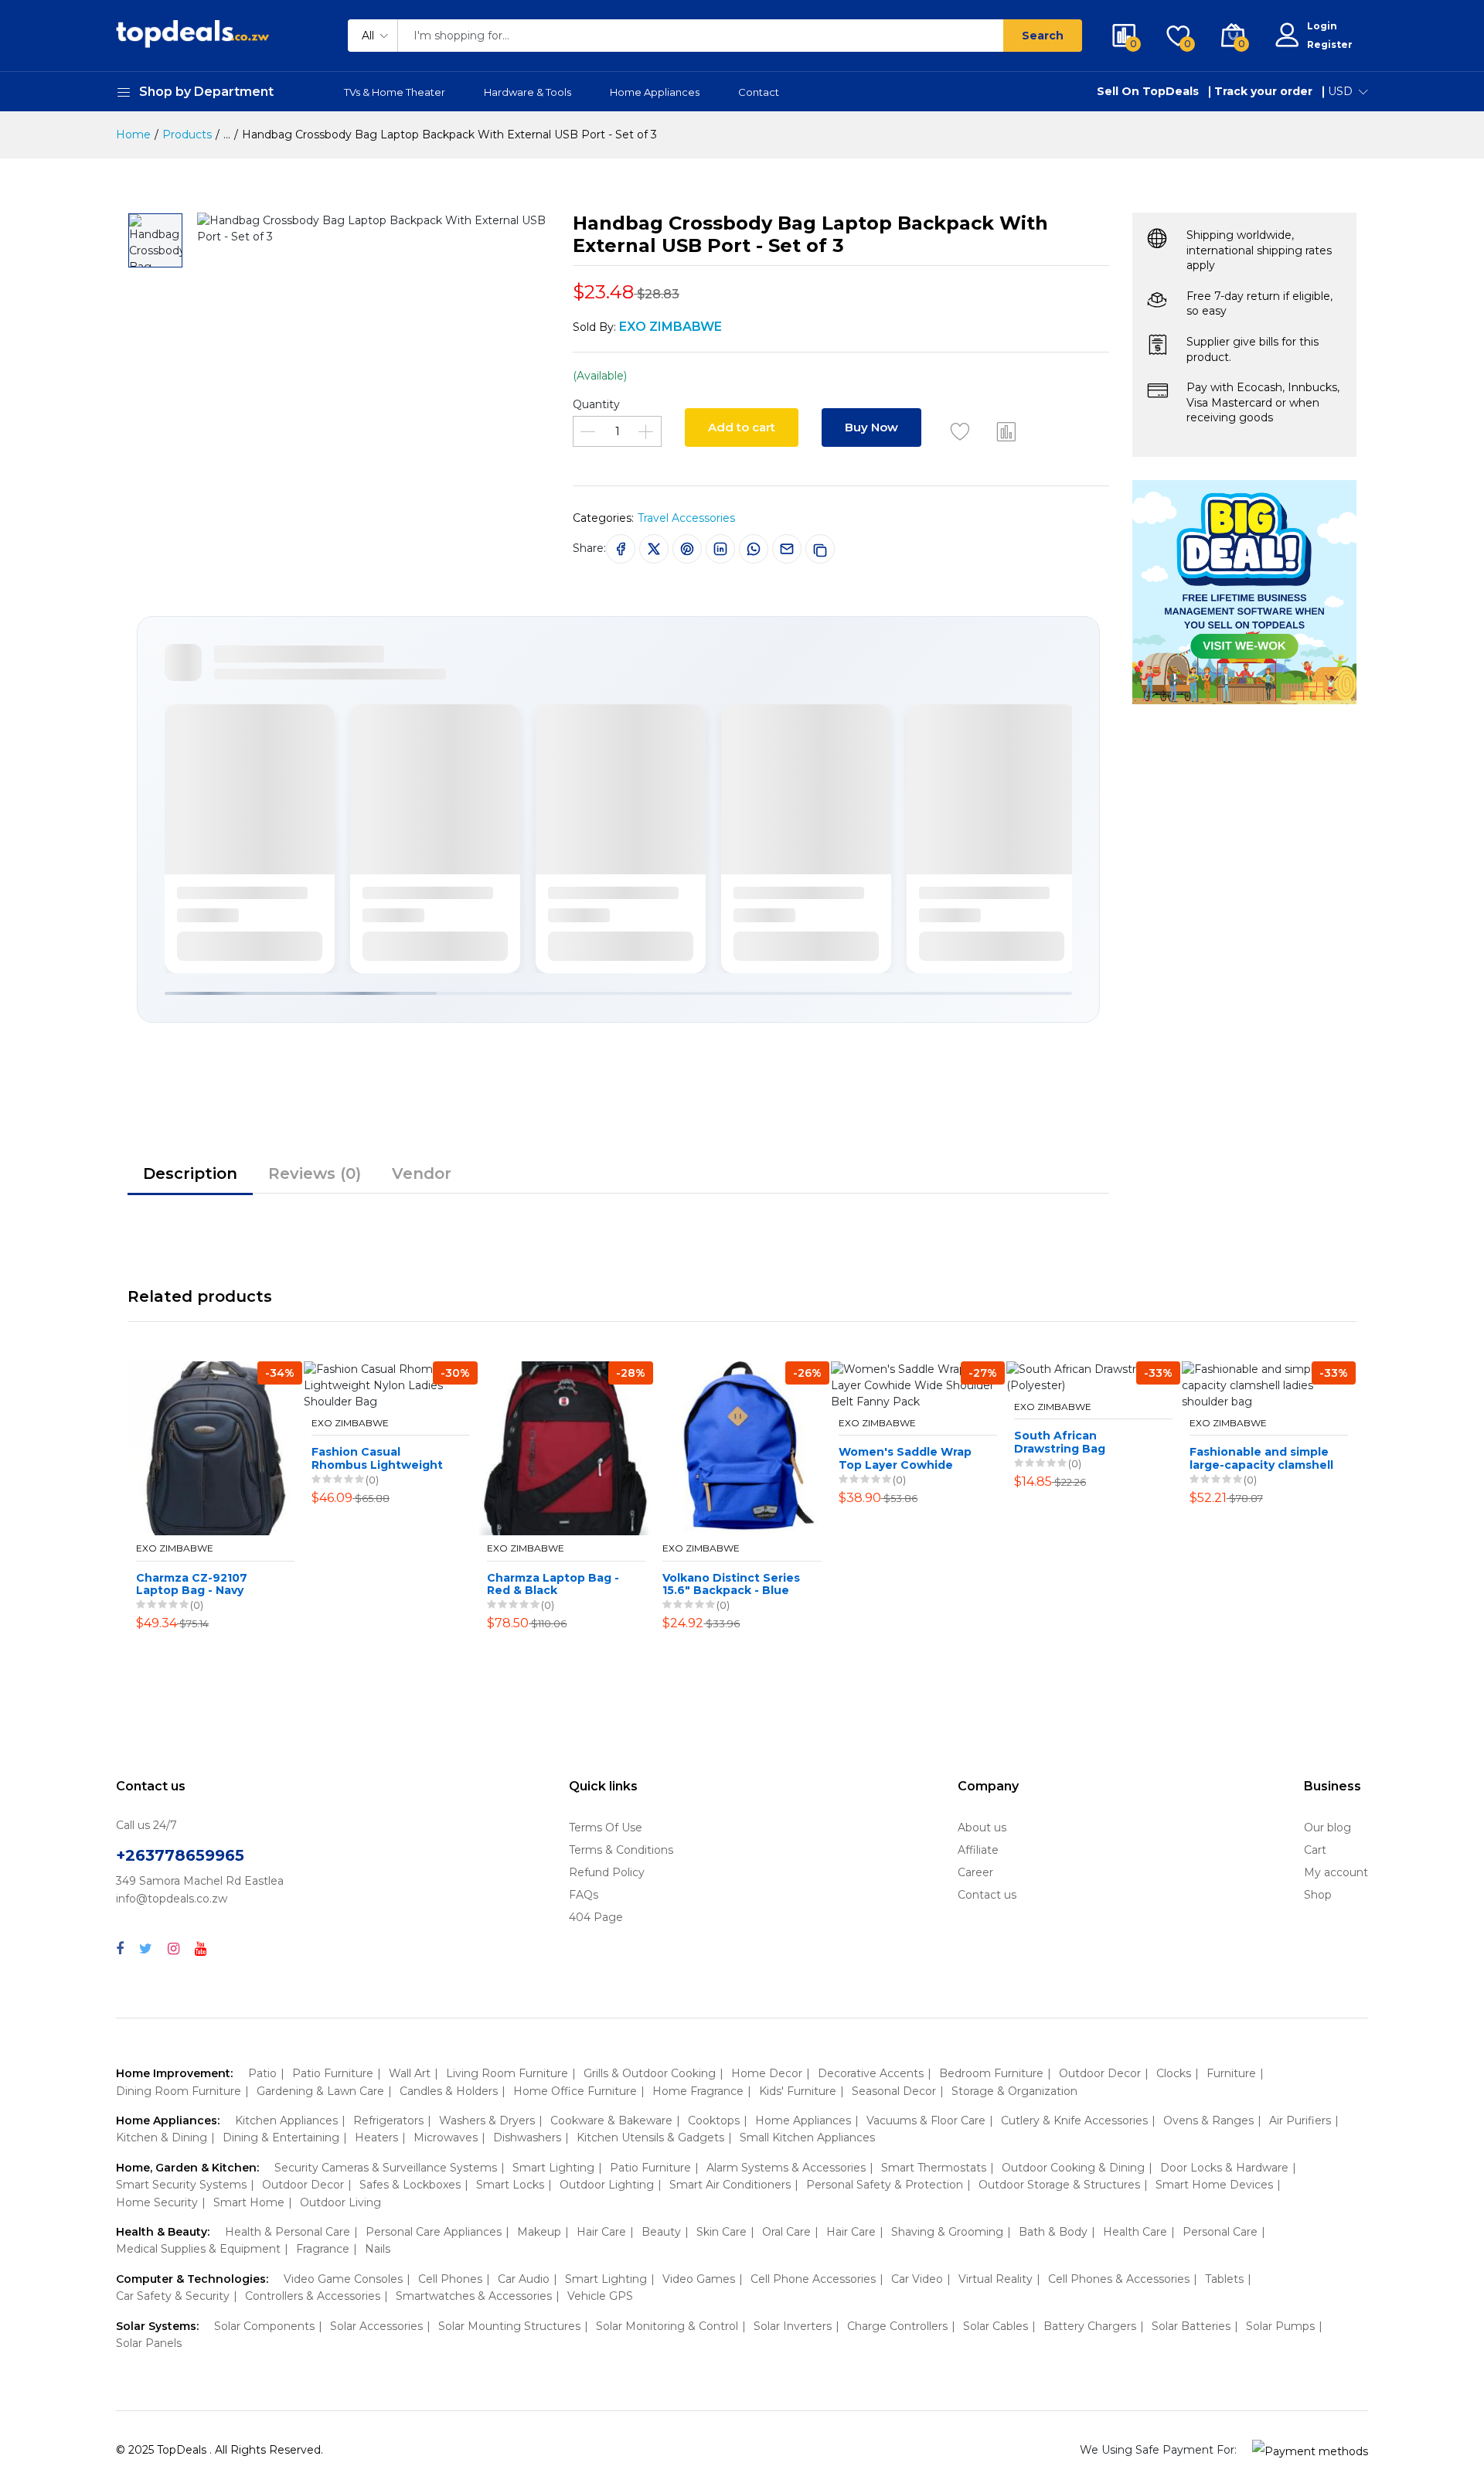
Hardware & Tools (528, 92)
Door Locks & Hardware (1224, 2168)
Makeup (539, 2232)
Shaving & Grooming (947, 2232)
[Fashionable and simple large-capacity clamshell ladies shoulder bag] (1269, 1386)
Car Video (917, 2279)
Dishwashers (527, 2137)
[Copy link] (820, 549)
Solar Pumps (1280, 2326)
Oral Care (786, 2232)
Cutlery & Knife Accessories (1074, 2120)
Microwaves (446, 2137)
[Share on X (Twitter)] (654, 549)
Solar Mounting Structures (509, 2326)
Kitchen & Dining (162, 2137)
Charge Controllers (897, 2326)
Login (1322, 26)
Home (133, 135)
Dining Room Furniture (179, 2091)
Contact (759, 92)
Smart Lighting (553, 2168)
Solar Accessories (376, 2326)
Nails (378, 2249)
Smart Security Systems (181, 2185)
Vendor (422, 1173)
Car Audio (524, 2279)
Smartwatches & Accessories (474, 2296)
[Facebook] (120, 1949)
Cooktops (714, 2120)
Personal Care (1220, 2232)
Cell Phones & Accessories (1119, 2279)
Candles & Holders (449, 2091)
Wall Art (410, 2073)
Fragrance (323, 2249)
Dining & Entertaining (281, 2137)
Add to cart (742, 427)
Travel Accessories (686, 518)
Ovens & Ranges (1208, 2120)
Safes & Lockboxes (410, 2185)
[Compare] (1006, 431)
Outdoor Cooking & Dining (1073, 2168)
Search (1043, 36)
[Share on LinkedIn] (720, 549)
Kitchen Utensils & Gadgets (650, 2137)
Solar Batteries (1191, 2326)
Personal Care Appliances (434, 2232)
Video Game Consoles (343, 2279)
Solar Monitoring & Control (667, 2326)
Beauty (661, 2232)
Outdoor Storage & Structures (1059, 2185)
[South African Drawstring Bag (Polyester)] (1093, 1378)
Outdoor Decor (1100, 2073)
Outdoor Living (340, 2202)
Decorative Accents (871, 2073)
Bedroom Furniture (991, 2073)
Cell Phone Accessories (813, 2279)
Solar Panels (149, 2343)
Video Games (699, 2279)
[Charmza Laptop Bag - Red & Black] (566, 1448)
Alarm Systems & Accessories (786, 2168)
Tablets (1224, 2279)
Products (187, 135)
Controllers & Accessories (313, 2296)
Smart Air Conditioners (730, 2185)
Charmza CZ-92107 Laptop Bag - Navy (192, 1585)
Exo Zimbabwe (175, 1548)
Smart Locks (510, 2185)
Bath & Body (1053, 2232)
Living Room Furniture (507, 2073)
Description (190, 1173)
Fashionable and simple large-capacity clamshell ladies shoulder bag (1261, 1459)
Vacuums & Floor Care (926, 2120)
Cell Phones (450, 2279)
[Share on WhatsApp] (754, 549)
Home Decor (767, 2073)
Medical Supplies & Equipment (198, 2249)
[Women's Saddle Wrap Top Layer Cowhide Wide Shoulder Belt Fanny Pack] (918, 1386)
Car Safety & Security (173, 2296)
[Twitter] (146, 1949)
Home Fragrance (698, 2091)
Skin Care (722, 2232)
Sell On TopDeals (1148, 91)
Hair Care (601, 2232)
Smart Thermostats (934, 2168)
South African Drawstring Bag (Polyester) (1060, 1443)
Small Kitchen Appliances (807, 2137)
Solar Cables (996, 2326)
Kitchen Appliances (286, 2120)
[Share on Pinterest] (687, 549)
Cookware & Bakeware (611, 2120)
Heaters (376, 2137)
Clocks (1174, 2073)
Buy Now (871, 427)
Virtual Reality (996, 2279)
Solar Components (264, 2326)
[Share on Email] (787, 549)
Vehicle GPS (600, 2296)
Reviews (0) (315, 1173)
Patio (262, 2073)
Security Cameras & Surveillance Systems (386, 2168)
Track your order (1263, 91)
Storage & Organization (1014, 2091)
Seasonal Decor (894, 2091)
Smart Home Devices (1214, 2185)
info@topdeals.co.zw (172, 1899)
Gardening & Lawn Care (320, 2091)
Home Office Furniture (575, 2091)
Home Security (157, 2202)
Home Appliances (655, 92)
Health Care (1135, 2232)
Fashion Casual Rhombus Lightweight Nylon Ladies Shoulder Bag (378, 1459)
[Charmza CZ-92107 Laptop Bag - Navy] (215, 1448)
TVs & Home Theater (395, 92)
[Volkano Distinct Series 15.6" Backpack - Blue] (742, 1448)
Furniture (1231, 2073)
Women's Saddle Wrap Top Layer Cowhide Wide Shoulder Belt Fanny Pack (905, 1459)
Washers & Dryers (487, 2120)
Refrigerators (388, 2120)
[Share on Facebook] (621, 549)
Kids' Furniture (798, 2091)
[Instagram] (174, 1949)
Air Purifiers (1300, 2120)
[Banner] (1244, 591)
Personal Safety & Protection (885, 2185)
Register (1330, 44)
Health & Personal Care (288, 2232)
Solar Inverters (793, 2326)
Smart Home (249, 2202)
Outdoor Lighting (607, 2185)
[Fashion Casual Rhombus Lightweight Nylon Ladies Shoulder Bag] (391, 1386)
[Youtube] (201, 1949)
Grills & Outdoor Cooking (650, 2073)
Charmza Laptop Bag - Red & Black (553, 1585)
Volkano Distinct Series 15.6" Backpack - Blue (731, 1585)
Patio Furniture (333, 2073)
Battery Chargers (1090, 2326)
